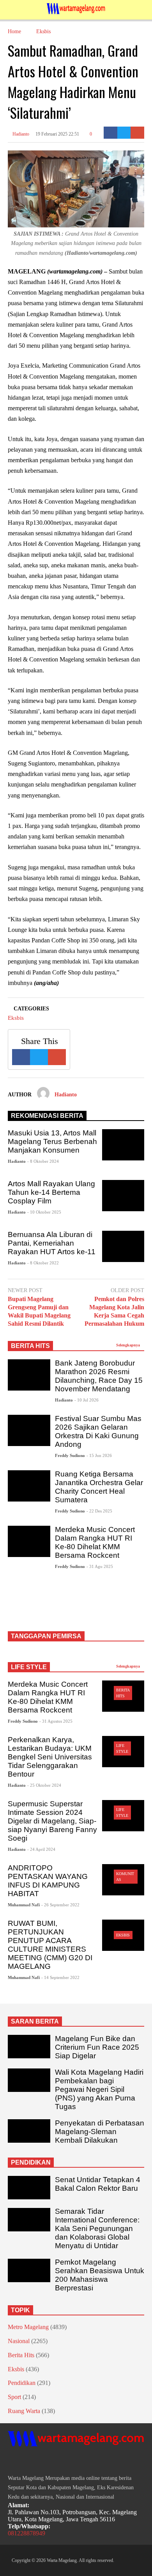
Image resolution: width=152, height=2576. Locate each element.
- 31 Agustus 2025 (56, 1721)
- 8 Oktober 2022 (43, 1263)
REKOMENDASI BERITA (47, 1116)
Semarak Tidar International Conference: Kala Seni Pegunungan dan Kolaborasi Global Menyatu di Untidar (97, 2228)
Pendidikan (22, 2383)
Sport (14, 2397)
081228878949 (27, 2533)
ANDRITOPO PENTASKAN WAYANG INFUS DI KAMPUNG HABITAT (48, 1881)
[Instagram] (25, 2461)
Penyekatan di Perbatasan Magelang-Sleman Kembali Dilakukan (100, 2132)
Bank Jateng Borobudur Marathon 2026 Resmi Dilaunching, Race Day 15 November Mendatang (99, 1376)
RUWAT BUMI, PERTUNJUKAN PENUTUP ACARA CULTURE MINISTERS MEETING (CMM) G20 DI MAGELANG (50, 1945)
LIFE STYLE (29, 1667)
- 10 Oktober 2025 (44, 1212)
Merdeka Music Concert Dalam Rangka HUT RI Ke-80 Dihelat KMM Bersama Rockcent (95, 1542)
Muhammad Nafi (24, 1905)
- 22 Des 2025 (99, 1511)
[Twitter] (124, 133)
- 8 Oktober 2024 (43, 1161)
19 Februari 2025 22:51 (57, 134)
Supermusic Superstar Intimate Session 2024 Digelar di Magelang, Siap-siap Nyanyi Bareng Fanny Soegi (52, 1821)
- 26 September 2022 (60, 1905)
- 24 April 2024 (41, 1849)
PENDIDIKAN (31, 2162)
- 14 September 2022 (60, 1977)
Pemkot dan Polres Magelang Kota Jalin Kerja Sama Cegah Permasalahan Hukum (114, 1311)
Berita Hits (21, 2355)
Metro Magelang (28, 2327)
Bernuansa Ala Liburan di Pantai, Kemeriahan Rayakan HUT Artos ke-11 (52, 1243)
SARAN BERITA (35, 2021)
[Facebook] (110, 133)
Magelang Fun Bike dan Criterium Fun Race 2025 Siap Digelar (97, 2047)
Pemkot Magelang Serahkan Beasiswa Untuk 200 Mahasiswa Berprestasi (100, 2275)
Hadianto (20, 134)
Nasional (19, 2341)
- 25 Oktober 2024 (44, 1785)
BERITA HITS (30, 1346)
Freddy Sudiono (70, 1455)
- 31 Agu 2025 (100, 1566)
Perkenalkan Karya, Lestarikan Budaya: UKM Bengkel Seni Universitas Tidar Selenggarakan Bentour (50, 1757)
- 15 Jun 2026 (99, 1455)
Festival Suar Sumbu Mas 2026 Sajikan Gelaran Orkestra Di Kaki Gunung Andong (98, 1431)
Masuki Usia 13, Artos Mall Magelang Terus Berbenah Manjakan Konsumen (52, 1141)
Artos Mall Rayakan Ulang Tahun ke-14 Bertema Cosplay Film (51, 1192)
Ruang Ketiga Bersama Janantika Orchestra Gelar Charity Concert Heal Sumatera (99, 1487)
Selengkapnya (129, 1345)
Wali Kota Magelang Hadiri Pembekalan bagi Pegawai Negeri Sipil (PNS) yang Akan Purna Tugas (99, 2089)
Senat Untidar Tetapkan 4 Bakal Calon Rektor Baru (98, 2184)
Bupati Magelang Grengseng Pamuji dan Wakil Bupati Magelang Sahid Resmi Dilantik (39, 1311)
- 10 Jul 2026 (87, 1400)
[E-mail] (137, 133)
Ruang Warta (24, 2411)
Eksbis (16, 1018)
